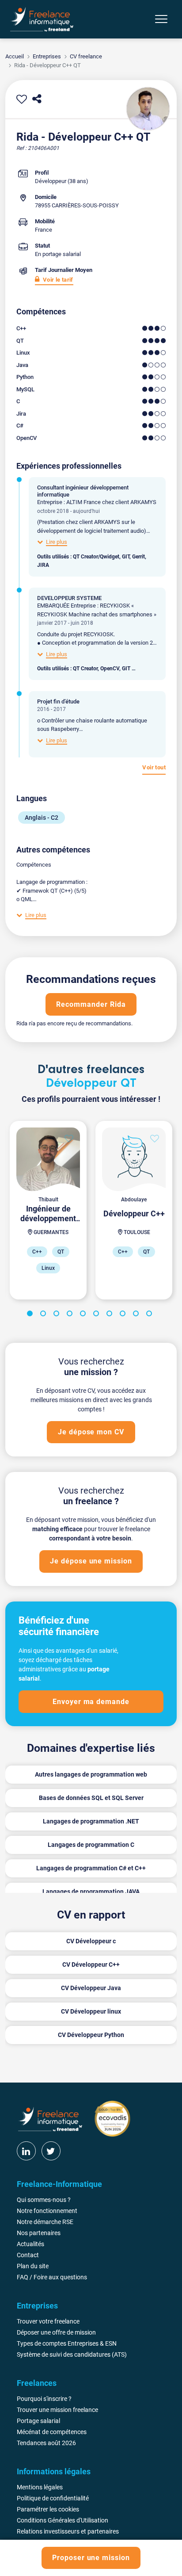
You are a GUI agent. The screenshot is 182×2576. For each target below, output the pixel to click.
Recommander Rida (91, 1004)
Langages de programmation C (91, 1845)
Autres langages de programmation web (91, 1774)
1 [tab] (31, 1315)
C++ (21, 328)
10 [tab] (151, 1315)
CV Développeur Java (91, 1988)
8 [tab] (124, 1315)
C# (20, 426)
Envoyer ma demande (91, 1702)
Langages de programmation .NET (91, 1821)
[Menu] (161, 19)
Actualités (30, 2244)
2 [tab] (45, 1315)
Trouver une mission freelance (57, 2410)
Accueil (15, 56)
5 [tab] (84, 1315)
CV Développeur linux (91, 2011)
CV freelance (86, 56)
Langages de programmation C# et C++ (91, 1868)
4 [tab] (71, 1315)
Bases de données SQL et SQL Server (91, 1798)
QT (20, 341)
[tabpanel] (48, 1210)
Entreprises (47, 56)
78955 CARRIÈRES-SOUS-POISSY (77, 205)
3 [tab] (58, 1315)
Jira (21, 414)
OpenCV (27, 438)
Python (25, 377)
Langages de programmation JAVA (91, 1892)
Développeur (51, 181)
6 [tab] (98, 1315)
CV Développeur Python (91, 2035)
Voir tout (154, 767)
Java (22, 365)
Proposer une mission (91, 2558)
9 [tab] (137, 1315)
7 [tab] (111, 1315)
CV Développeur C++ (91, 1964)
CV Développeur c (91, 1941)
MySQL (25, 389)
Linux (23, 353)
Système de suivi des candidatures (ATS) (72, 2354)
